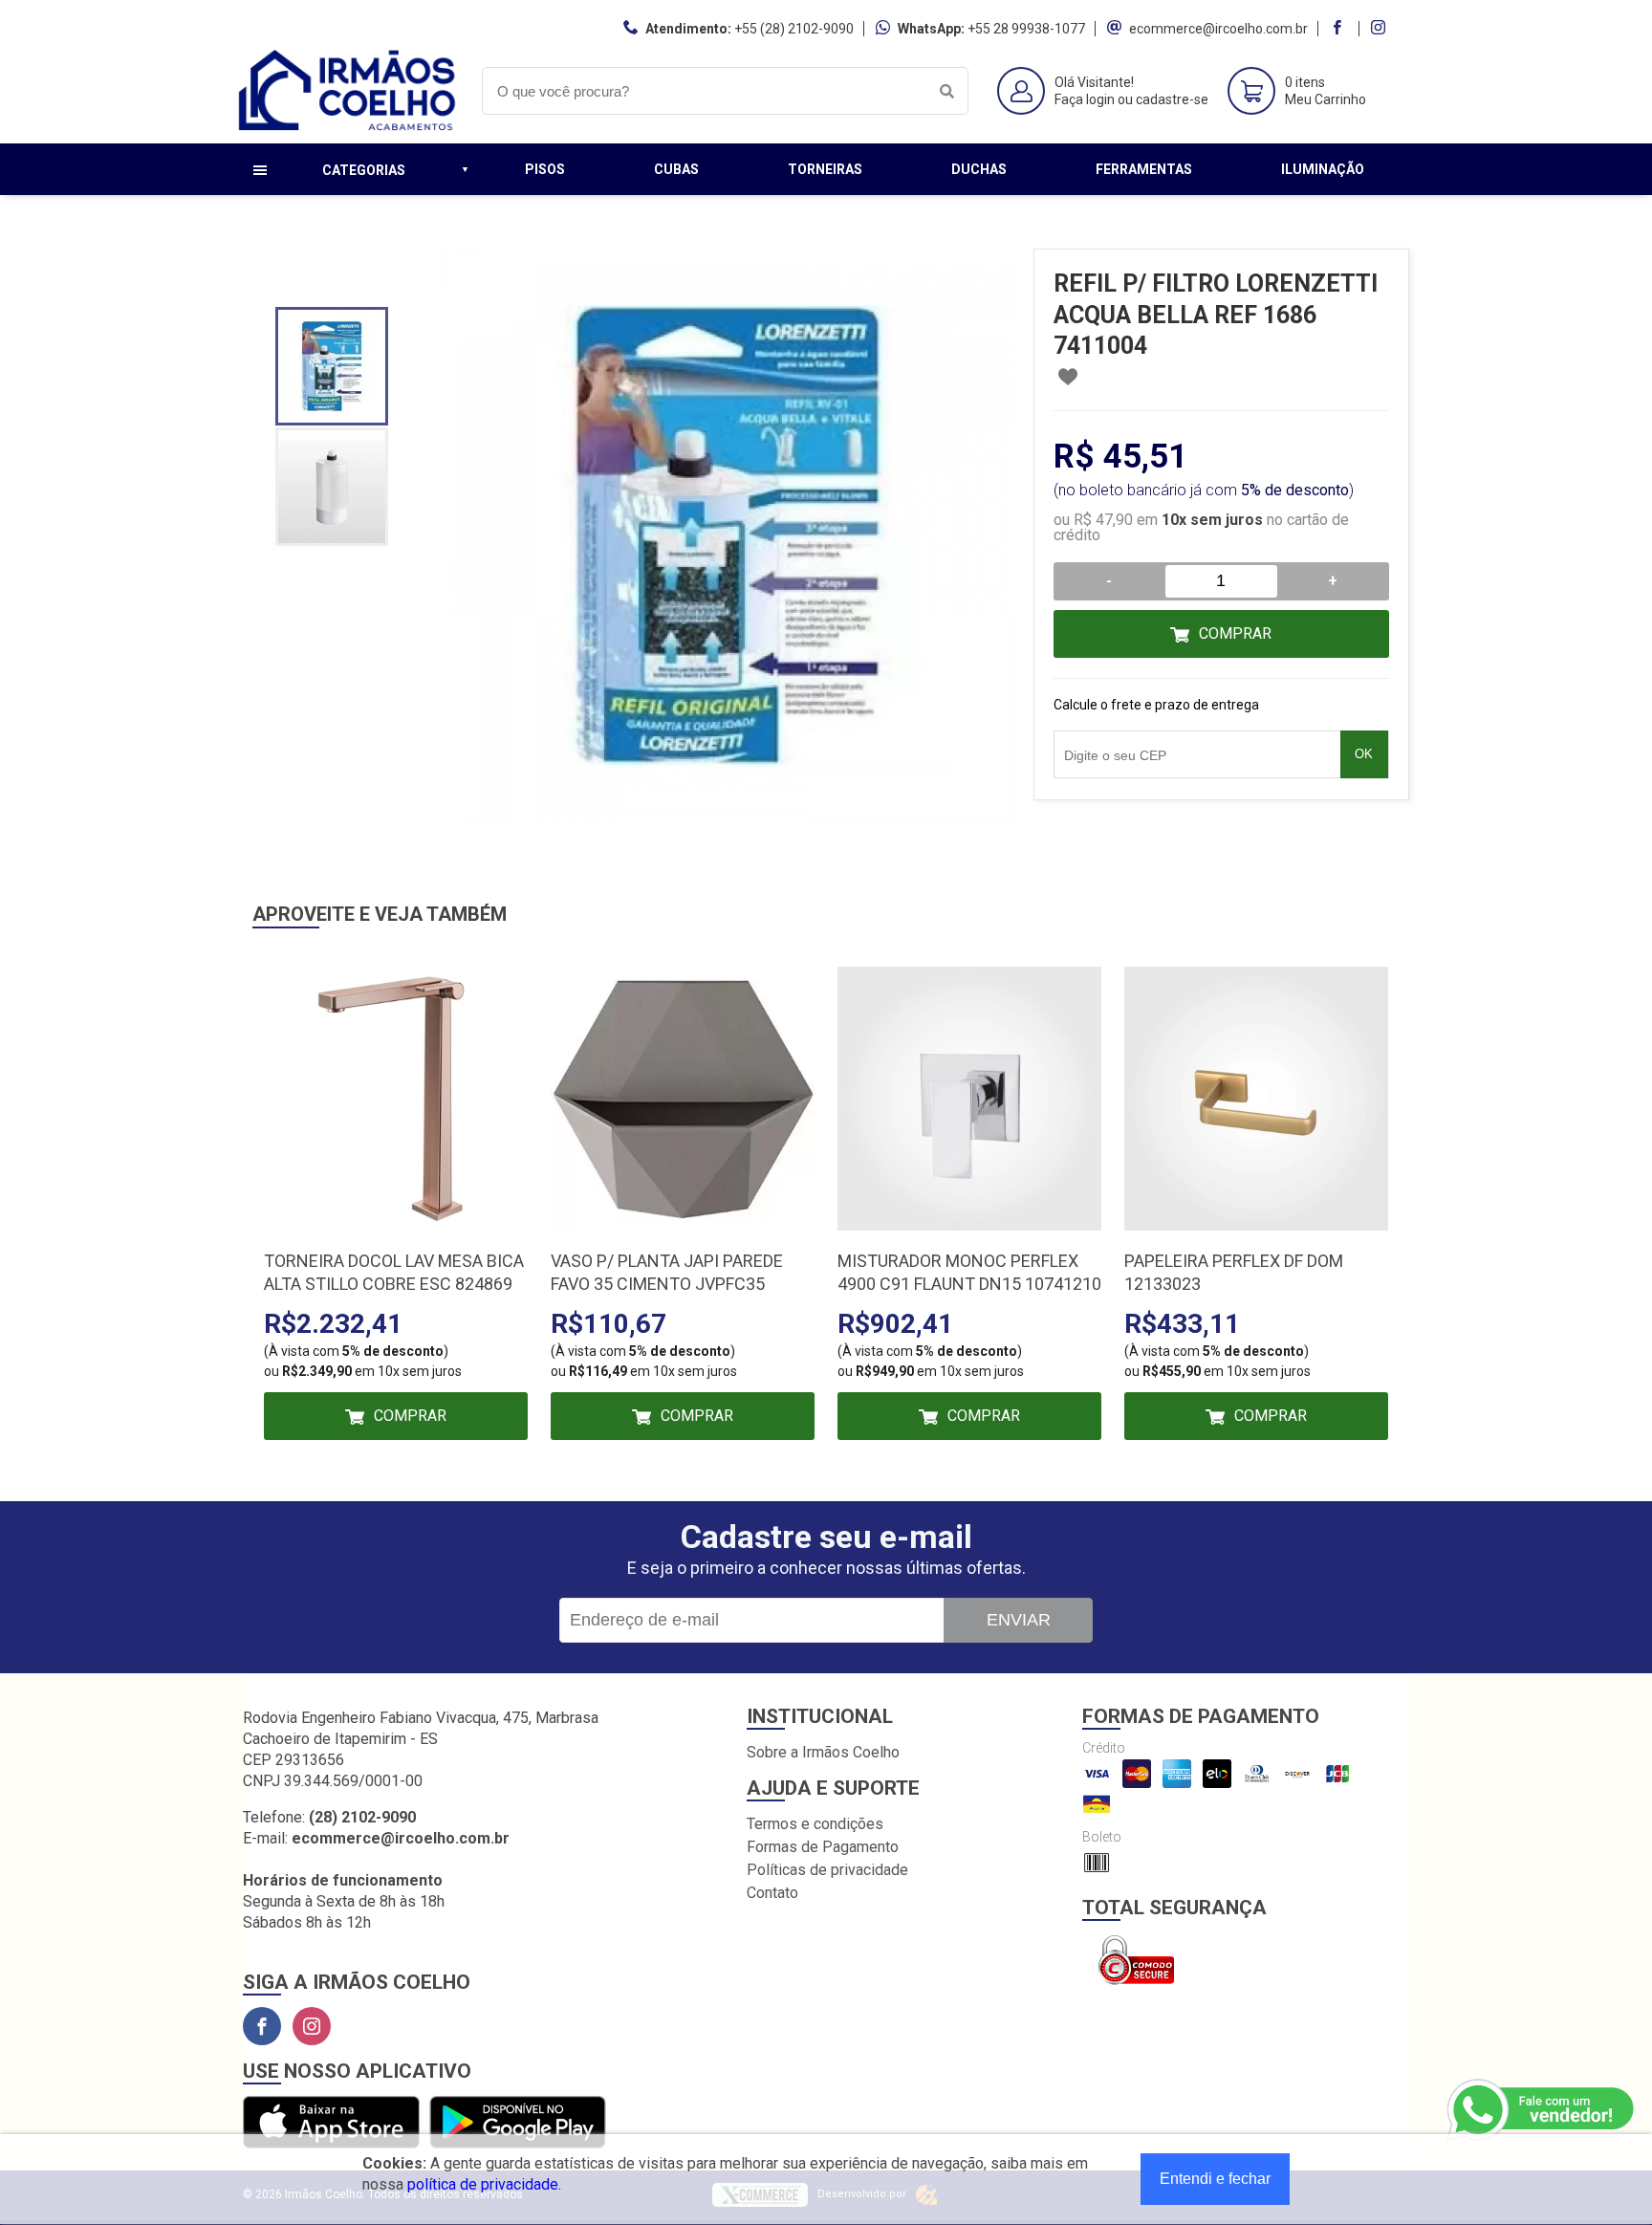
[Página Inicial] (348, 129)
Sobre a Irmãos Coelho (823, 1752)
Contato (772, 1893)
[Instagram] (312, 2026)
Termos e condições (815, 1824)
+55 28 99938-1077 (1026, 29)
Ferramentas (1144, 169)
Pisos (545, 169)
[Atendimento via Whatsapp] (1542, 2110)
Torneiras (825, 169)
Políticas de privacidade (827, 1870)
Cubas (676, 169)
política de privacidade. (484, 2184)
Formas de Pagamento (823, 1847)
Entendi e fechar (1215, 2179)
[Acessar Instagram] (1380, 29)
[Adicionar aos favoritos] (1068, 377)
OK (1364, 754)
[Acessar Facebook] (1339, 29)
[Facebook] (262, 2026)
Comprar (1235, 633)
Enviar (1019, 1620)
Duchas (979, 169)
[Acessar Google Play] (518, 2123)
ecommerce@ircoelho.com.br (1218, 29)
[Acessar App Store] (331, 2123)
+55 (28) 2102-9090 (794, 29)
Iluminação (1323, 169)
